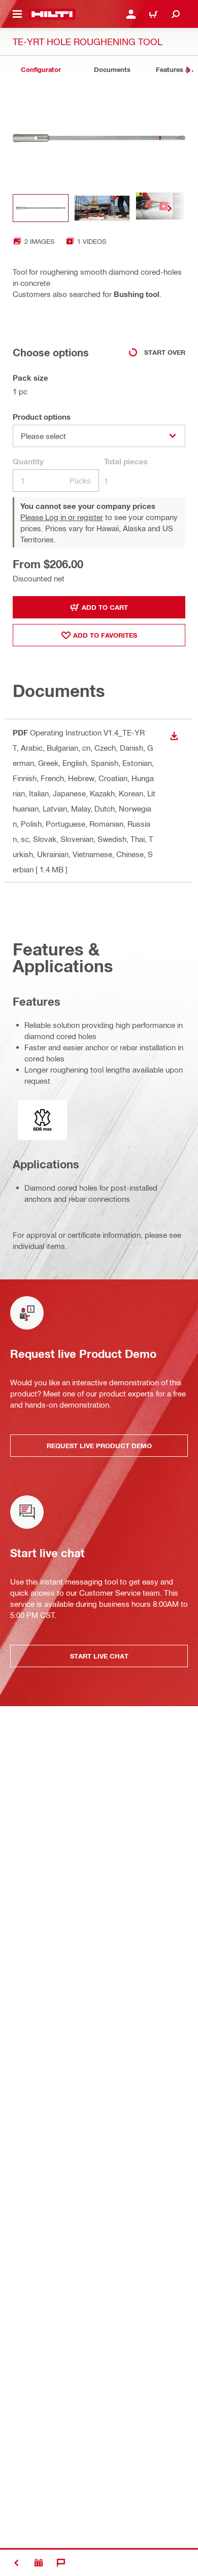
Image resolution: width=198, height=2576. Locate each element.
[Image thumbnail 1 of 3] (41, 208)
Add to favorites (105, 635)
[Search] (176, 14)
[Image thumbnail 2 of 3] (102, 208)
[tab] (41, 70)
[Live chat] (61, 2563)
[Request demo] (39, 2563)
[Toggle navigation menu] (17, 14)
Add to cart (105, 607)
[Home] (52, 14)
